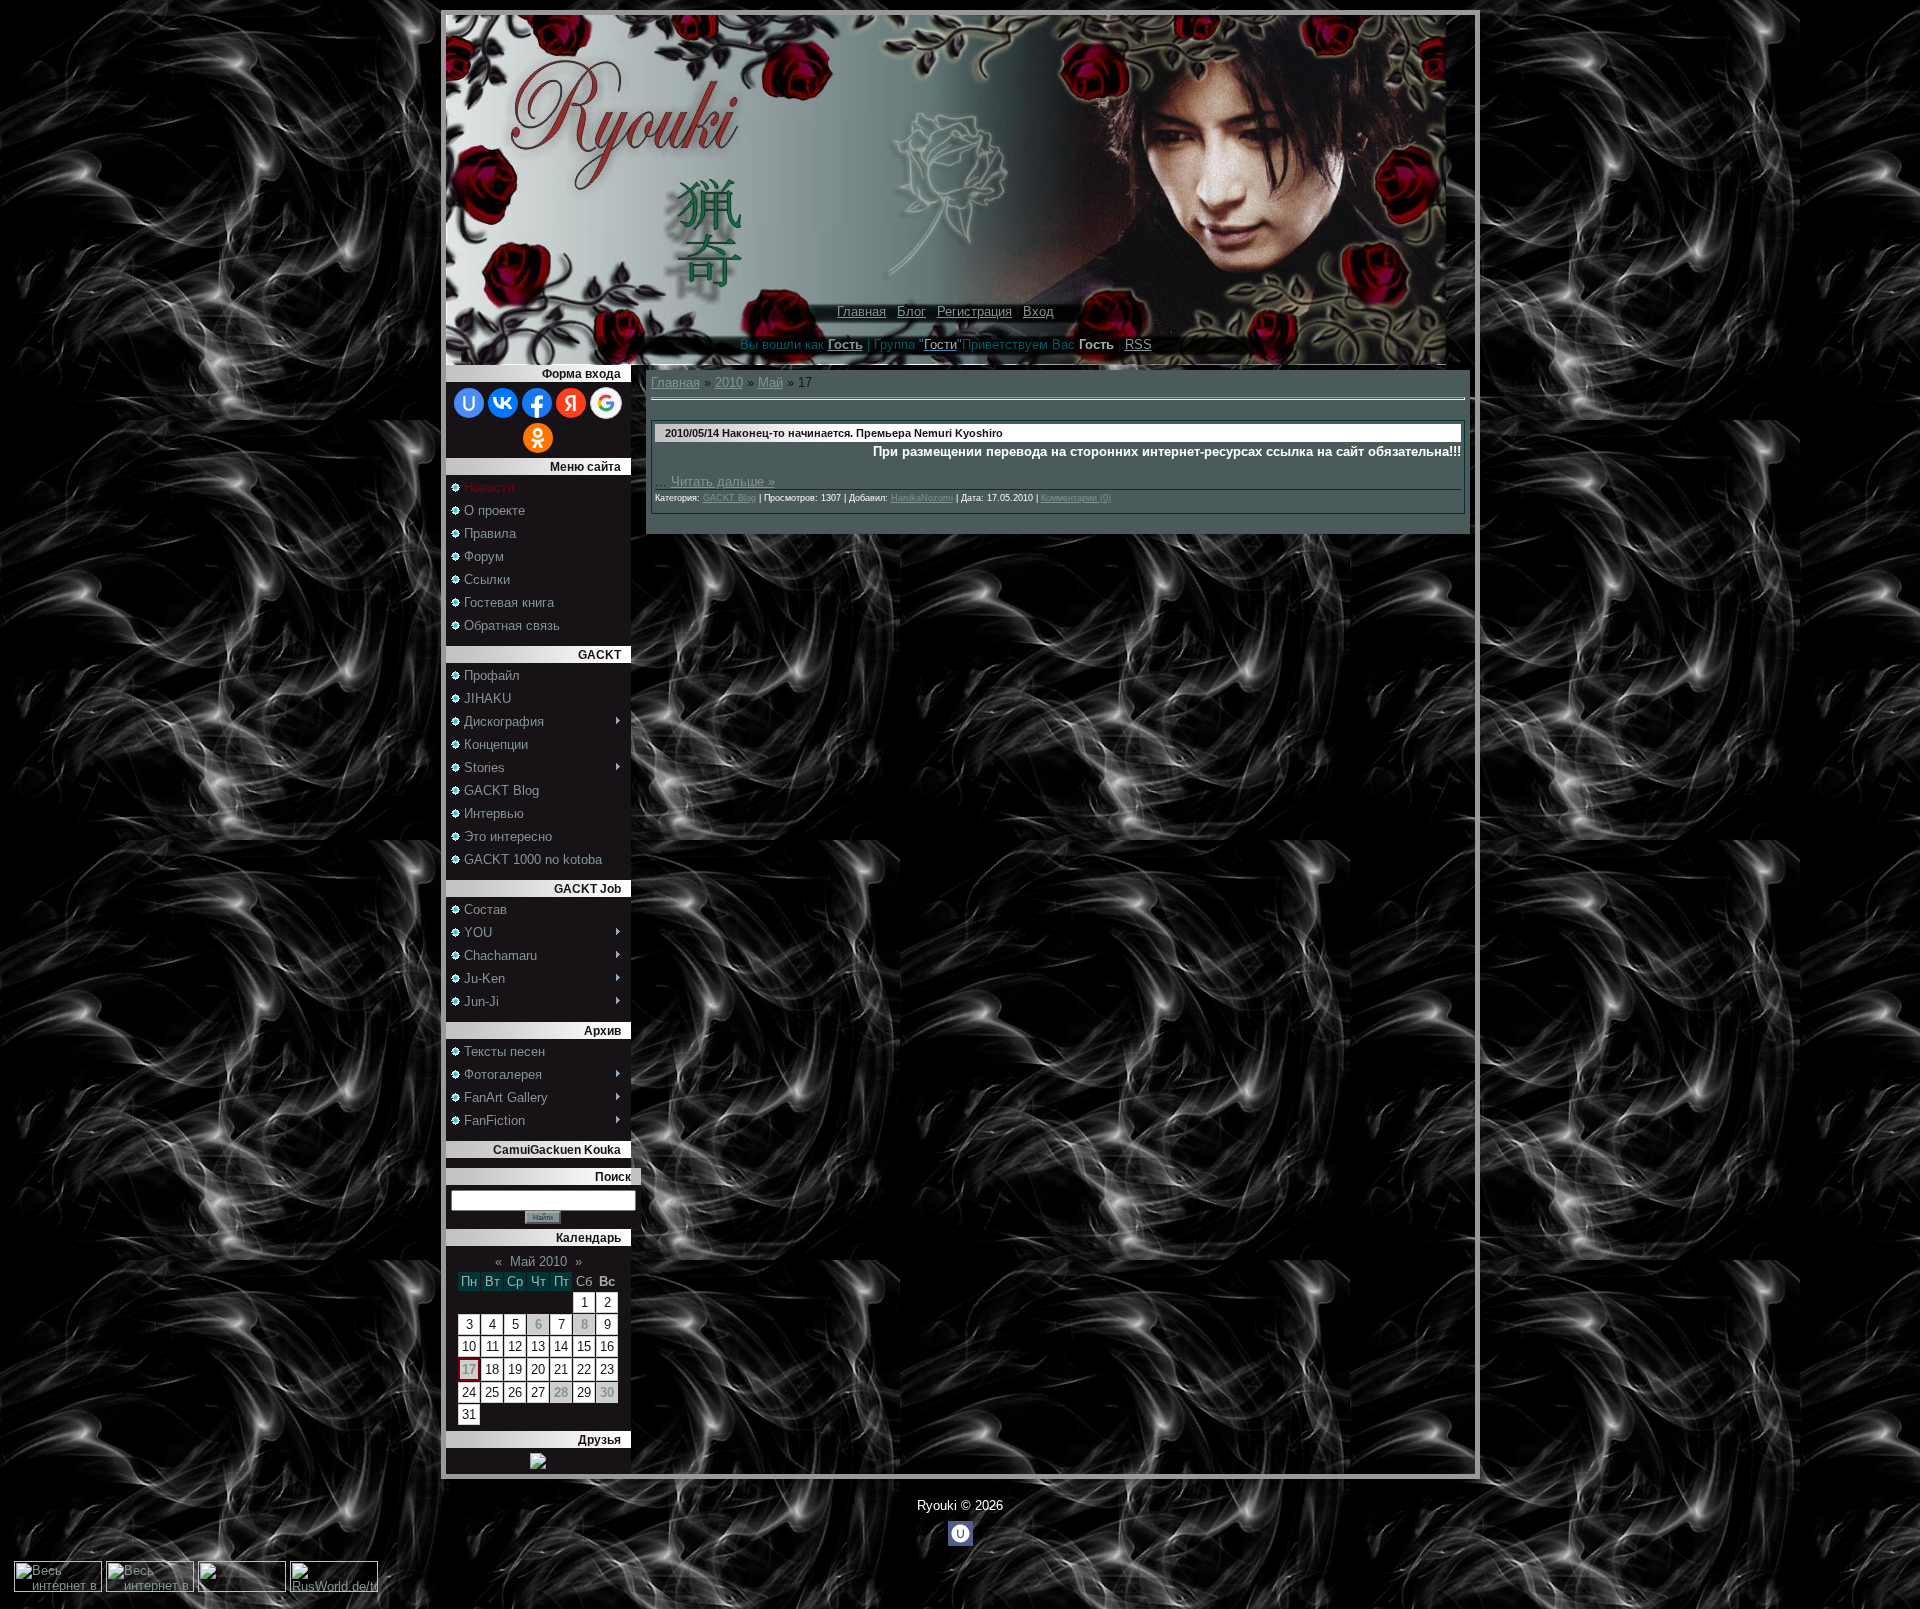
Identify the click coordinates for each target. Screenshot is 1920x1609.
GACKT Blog (729, 498)
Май (770, 382)
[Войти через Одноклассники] (538, 438)
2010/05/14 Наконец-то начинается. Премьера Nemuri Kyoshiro (834, 433)
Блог (911, 311)
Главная (861, 311)
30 (607, 1392)
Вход (1038, 311)
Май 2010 (538, 1261)
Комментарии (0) (1076, 498)
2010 (729, 382)
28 (561, 1392)
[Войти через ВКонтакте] (503, 403)
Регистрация (974, 311)
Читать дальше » (723, 481)
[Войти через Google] (606, 403)
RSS (1138, 344)
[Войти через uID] (469, 403)
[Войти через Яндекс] (571, 403)
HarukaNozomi (922, 498)
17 (469, 1369)
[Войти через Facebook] (537, 403)
